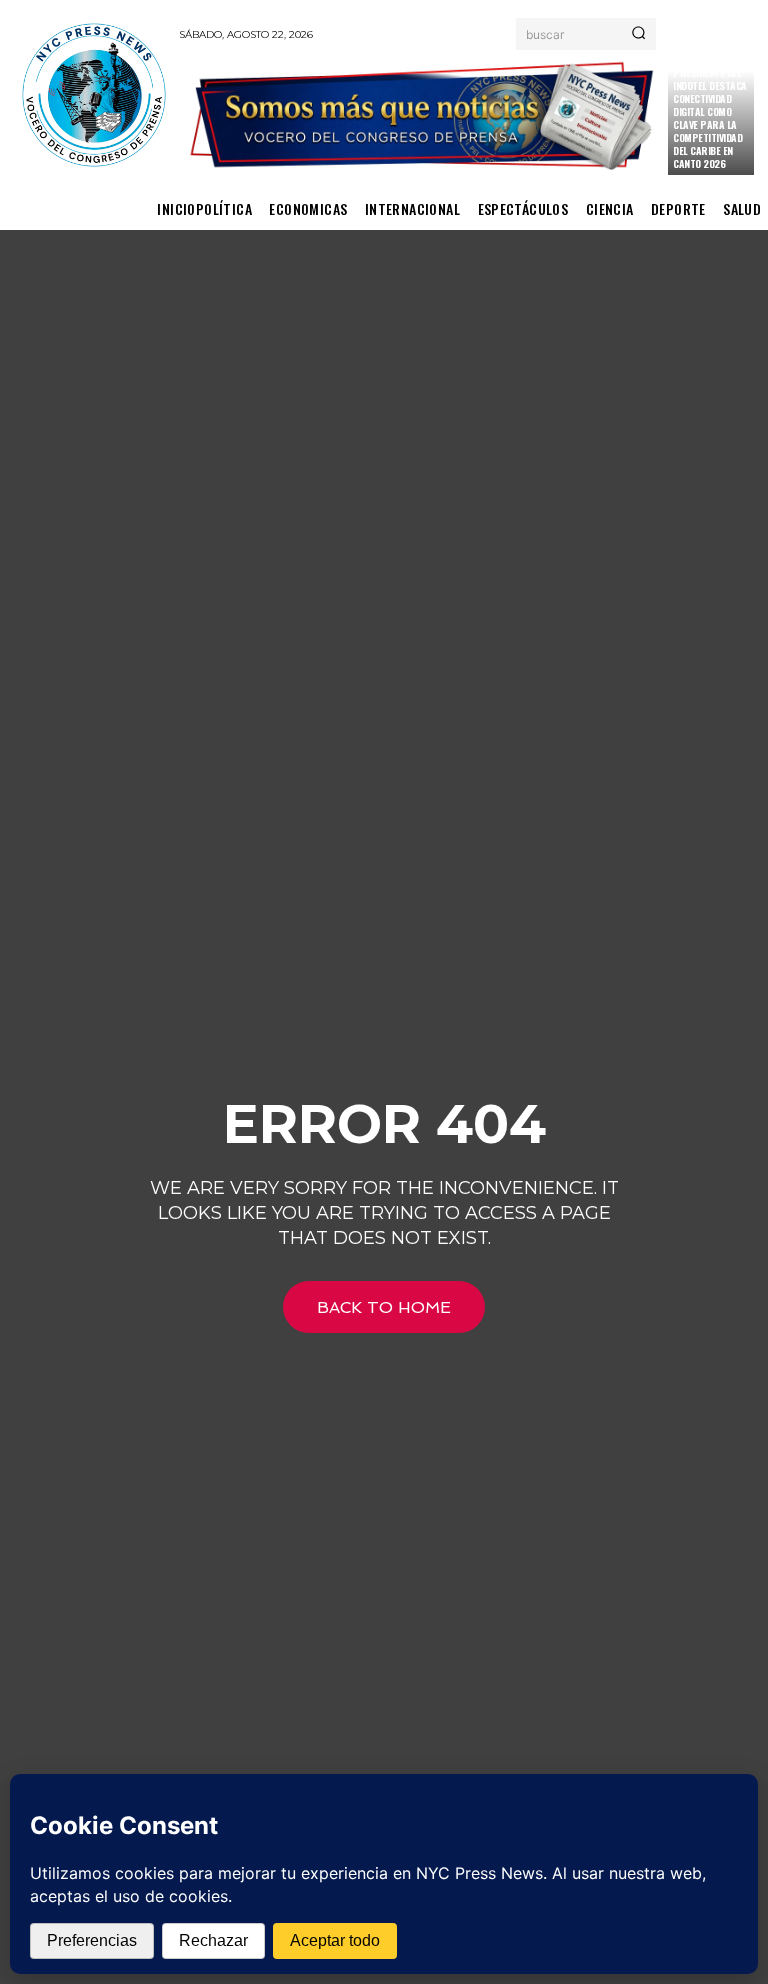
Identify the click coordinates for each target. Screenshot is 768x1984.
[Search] (638, 34)
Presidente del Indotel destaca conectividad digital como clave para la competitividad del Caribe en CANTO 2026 (710, 118)
